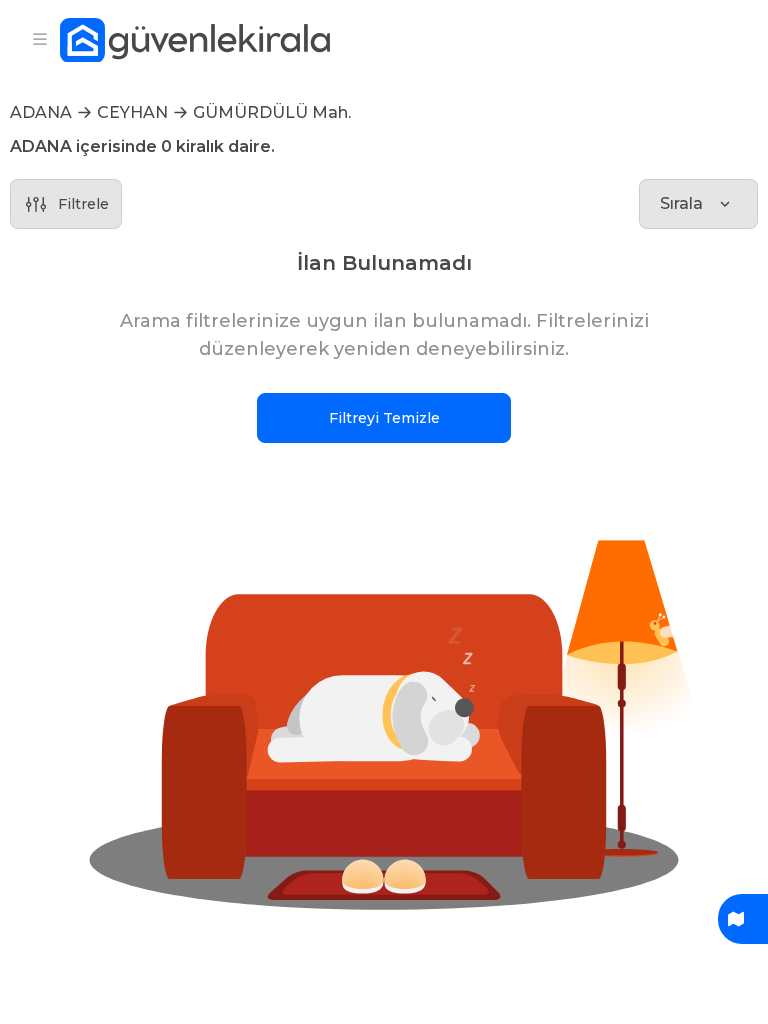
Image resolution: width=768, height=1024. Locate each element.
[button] (384, 718)
